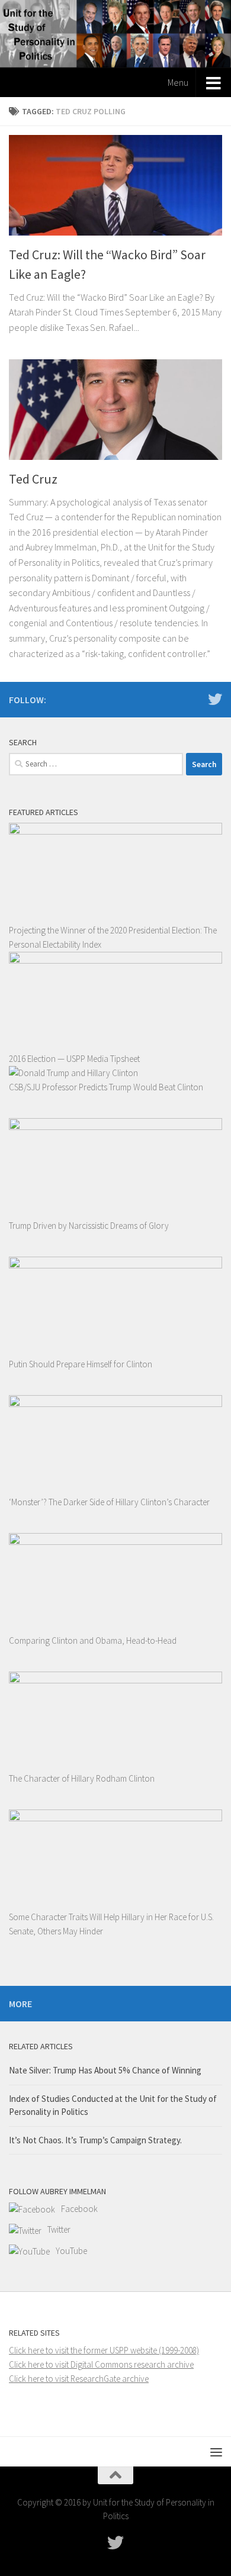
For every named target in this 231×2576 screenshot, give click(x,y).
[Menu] (216, 2452)
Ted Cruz (33, 479)
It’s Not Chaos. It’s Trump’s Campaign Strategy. (95, 2140)
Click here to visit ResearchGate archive (79, 2379)
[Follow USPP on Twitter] (215, 699)
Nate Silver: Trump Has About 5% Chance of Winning (105, 2070)
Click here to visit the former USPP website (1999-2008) (104, 2350)
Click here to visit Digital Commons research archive (101, 2364)
